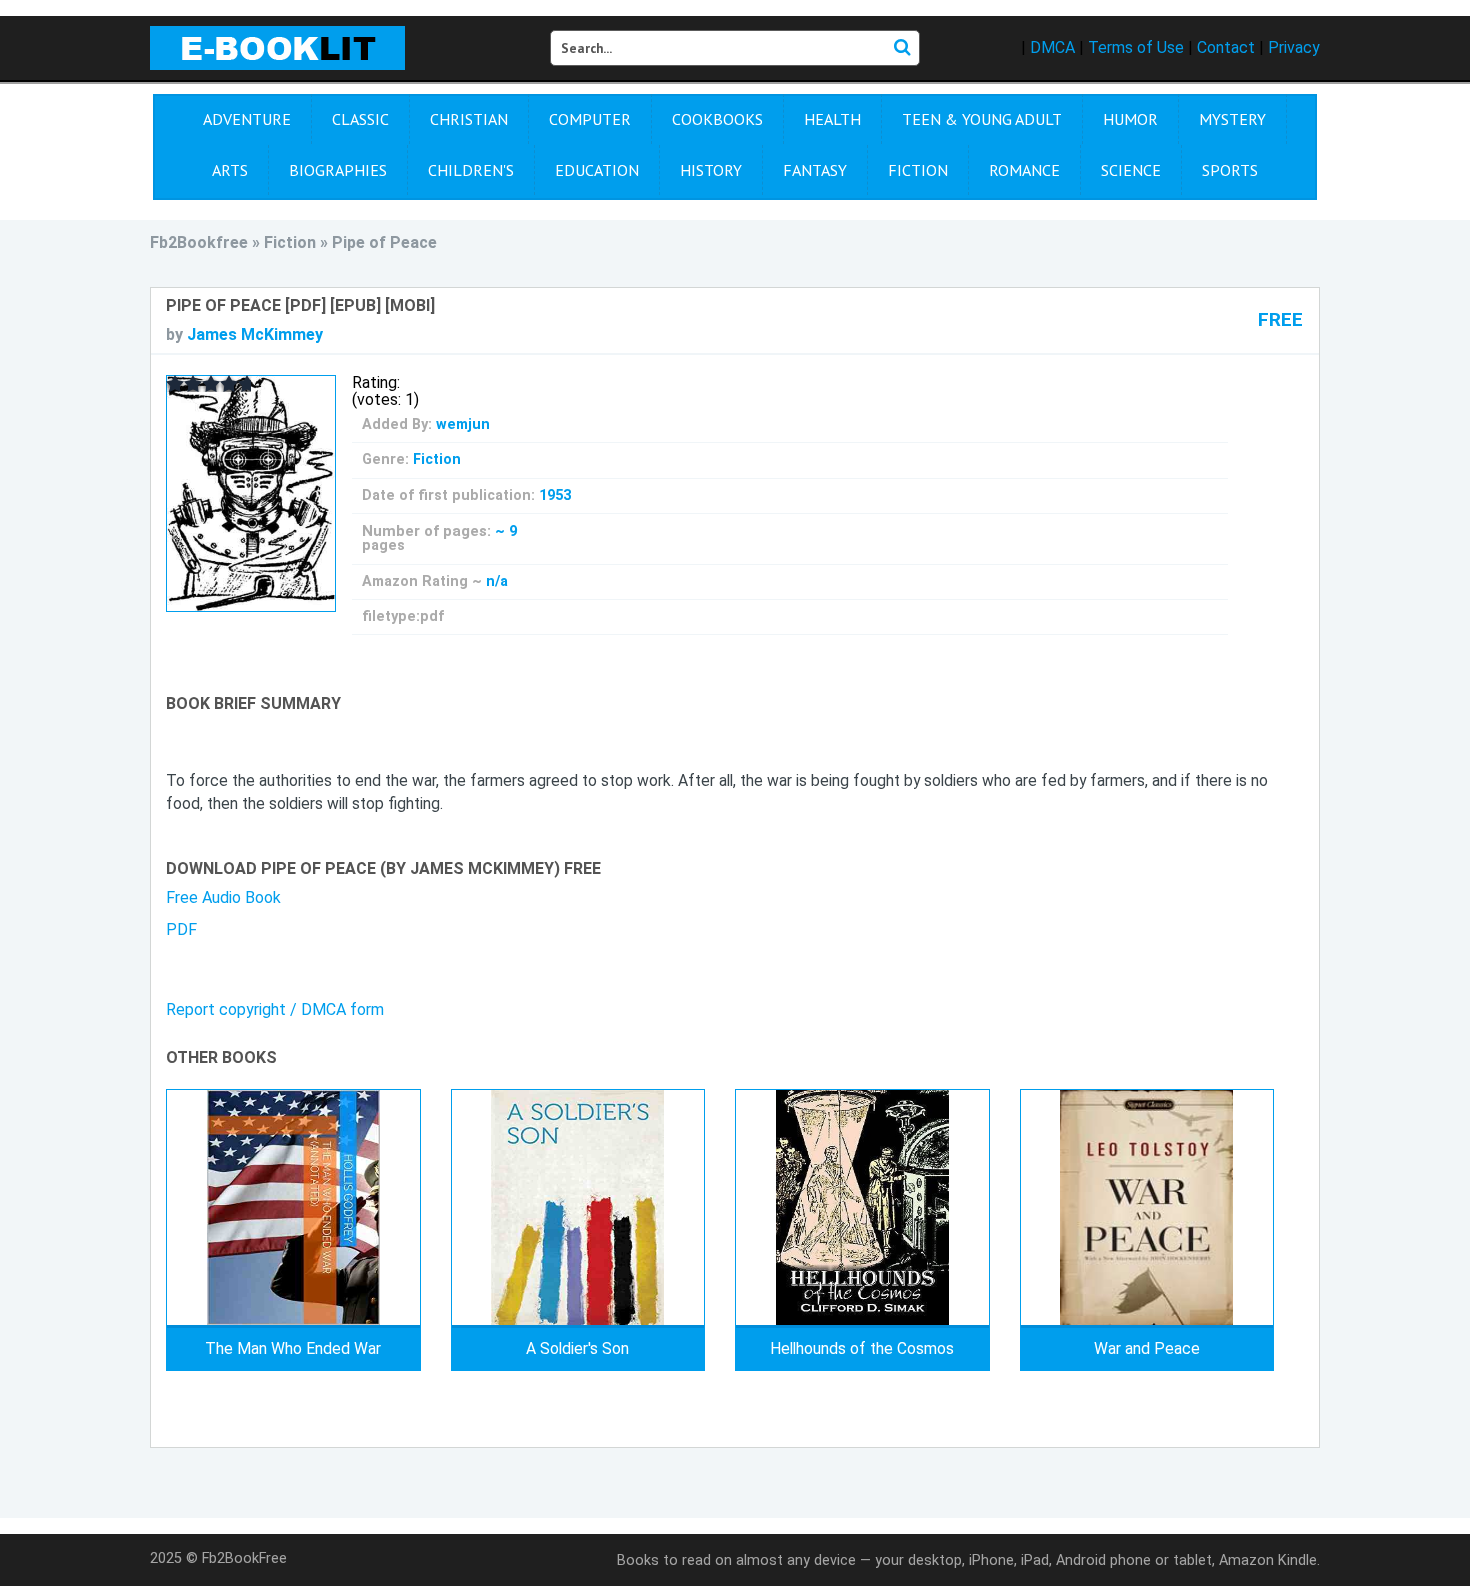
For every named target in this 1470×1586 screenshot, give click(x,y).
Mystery (1232, 119)
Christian (469, 119)
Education (597, 170)
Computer (590, 119)
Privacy (1294, 47)
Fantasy (815, 170)
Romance (1024, 170)
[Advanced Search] (902, 48)
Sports (1230, 170)
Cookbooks (717, 119)
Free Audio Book (223, 897)
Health (832, 119)
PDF (181, 929)
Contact (1226, 47)
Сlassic (360, 119)
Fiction (918, 170)
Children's (471, 170)
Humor (1130, 119)
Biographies (338, 170)
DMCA (1052, 47)
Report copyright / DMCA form (275, 1009)
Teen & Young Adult (982, 119)
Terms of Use (1136, 47)
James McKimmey (255, 334)
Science (1131, 170)
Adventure (247, 119)
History (711, 170)
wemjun (463, 424)
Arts (230, 170)
